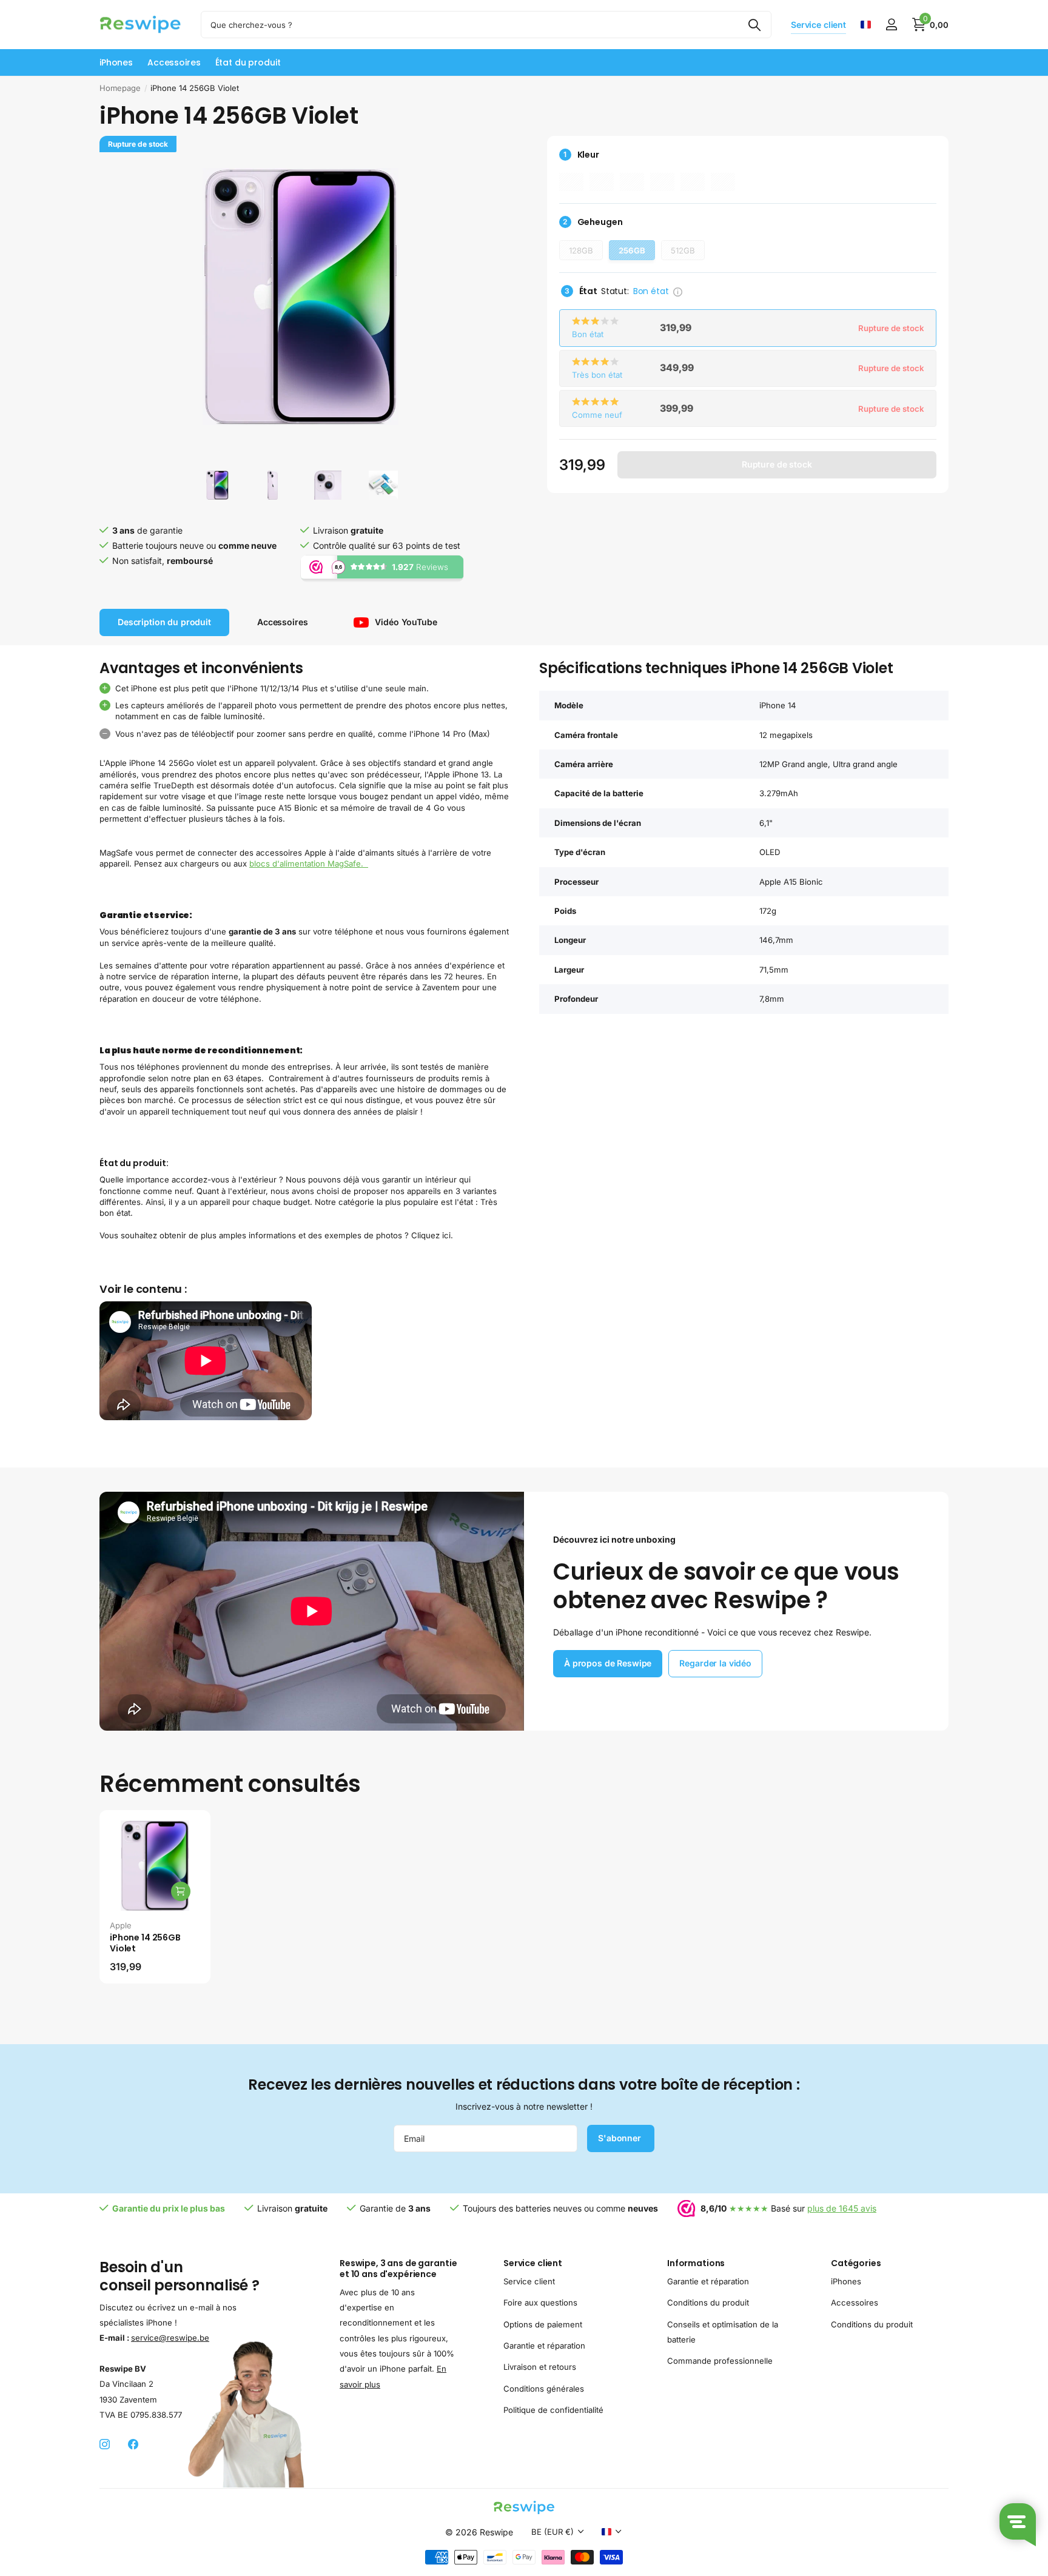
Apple (121, 1925)
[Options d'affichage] (181, 1891)
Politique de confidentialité (553, 2410)
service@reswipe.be (170, 2338)
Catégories (856, 2263)
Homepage (120, 88)
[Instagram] (105, 2445)
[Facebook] (133, 2445)
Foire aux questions (540, 2303)
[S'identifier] (891, 25)
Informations (696, 2263)
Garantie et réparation (544, 2346)
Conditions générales (544, 2389)
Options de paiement (543, 2324)
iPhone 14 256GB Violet (145, 1943)
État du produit (248, 62)
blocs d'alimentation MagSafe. (309, 864)
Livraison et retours (540, 2367)
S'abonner (621, 2138)
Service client (533, 2263)
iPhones (116, 62)
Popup (678, 290)
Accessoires (174, 62)
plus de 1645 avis (842, 2208)
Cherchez (755, 25)
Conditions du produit (708, 2303)
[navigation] (217, 485)
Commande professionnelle (720, 2361)
